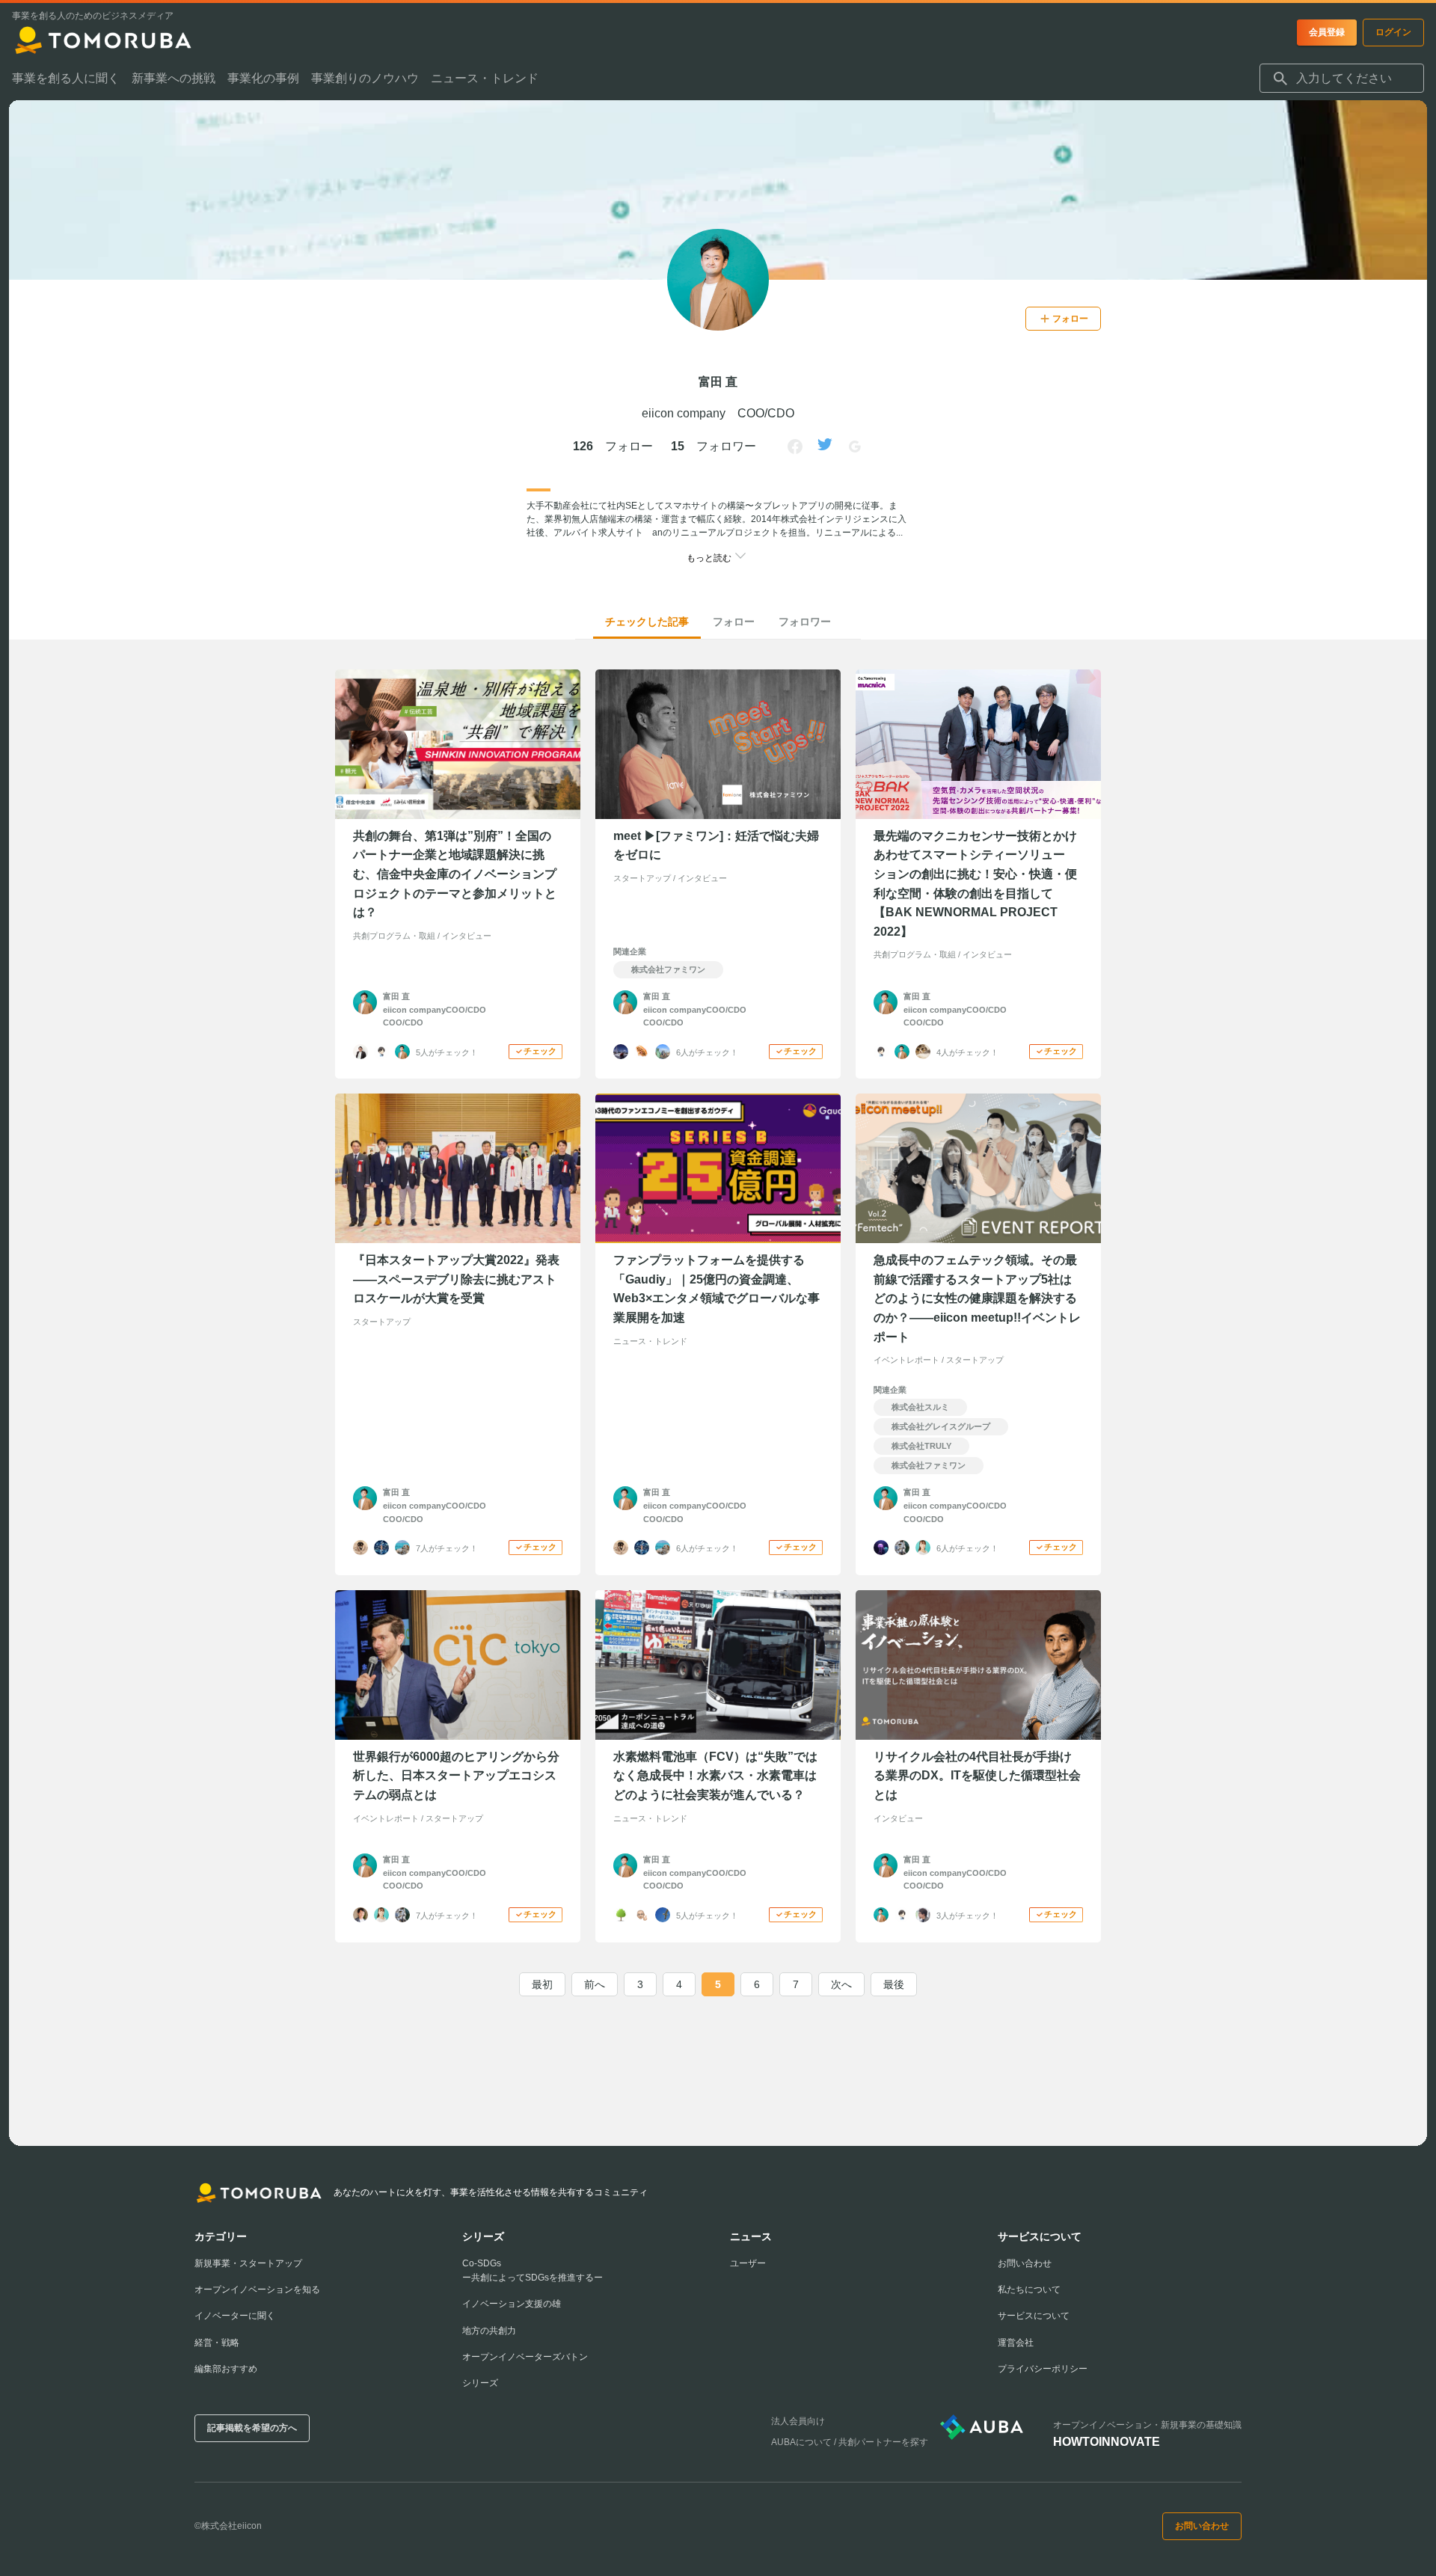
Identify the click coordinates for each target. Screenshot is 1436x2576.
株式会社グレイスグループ (941, 1426)
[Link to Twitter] (825, 447)
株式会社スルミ (920, 1407)
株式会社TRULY (921, 1446)
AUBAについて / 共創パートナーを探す (850, 2442)
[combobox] (1342, 79)
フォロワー (805, 622)
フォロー (734, 622)
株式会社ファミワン (668, 969)
